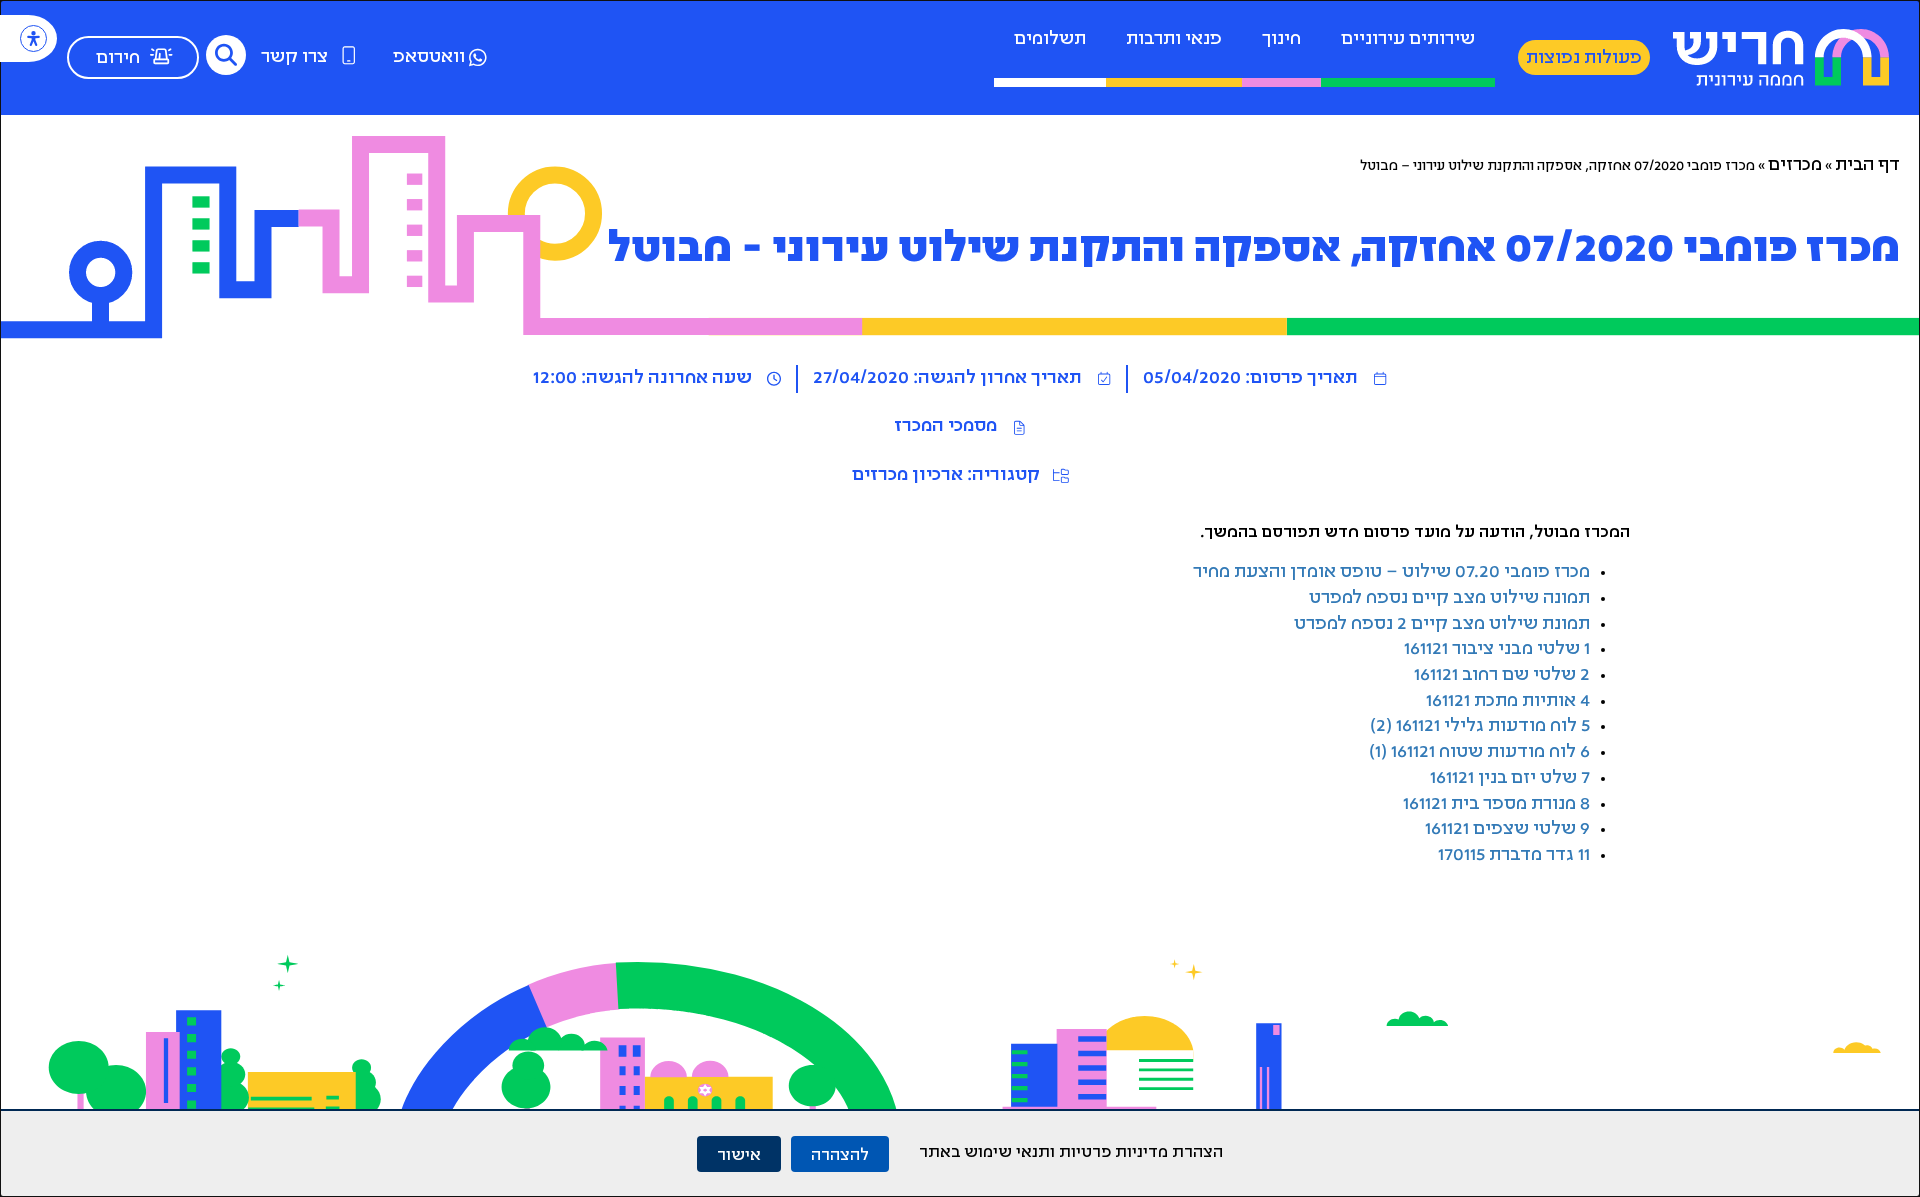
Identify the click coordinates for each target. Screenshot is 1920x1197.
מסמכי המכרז (945, 427)
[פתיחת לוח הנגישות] (33, 38)
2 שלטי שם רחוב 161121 (1502, 676)
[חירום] (161, 56)
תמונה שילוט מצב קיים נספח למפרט (1449, 599)
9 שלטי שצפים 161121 (1507, 830)
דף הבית (1867, 166)
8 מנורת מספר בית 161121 (1496, 805)
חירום (118, 59)
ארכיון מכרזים (907, 476)
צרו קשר (294, 58)
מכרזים (1795, 166)
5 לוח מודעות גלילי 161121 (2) (1480, 727)
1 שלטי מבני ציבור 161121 (1497, 650)
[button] (226, 55)
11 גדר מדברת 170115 (1514, 856)
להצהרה (840, 1153)
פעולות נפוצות (1584, 59)
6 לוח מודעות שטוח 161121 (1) (1479, 753)
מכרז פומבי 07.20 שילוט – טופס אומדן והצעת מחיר (1391, 573)
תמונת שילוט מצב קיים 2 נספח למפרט (1442, 625)
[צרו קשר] (349, 55)
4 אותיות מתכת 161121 (1508, 702)
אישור (739, 1153)
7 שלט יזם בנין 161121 (1510, 779)
